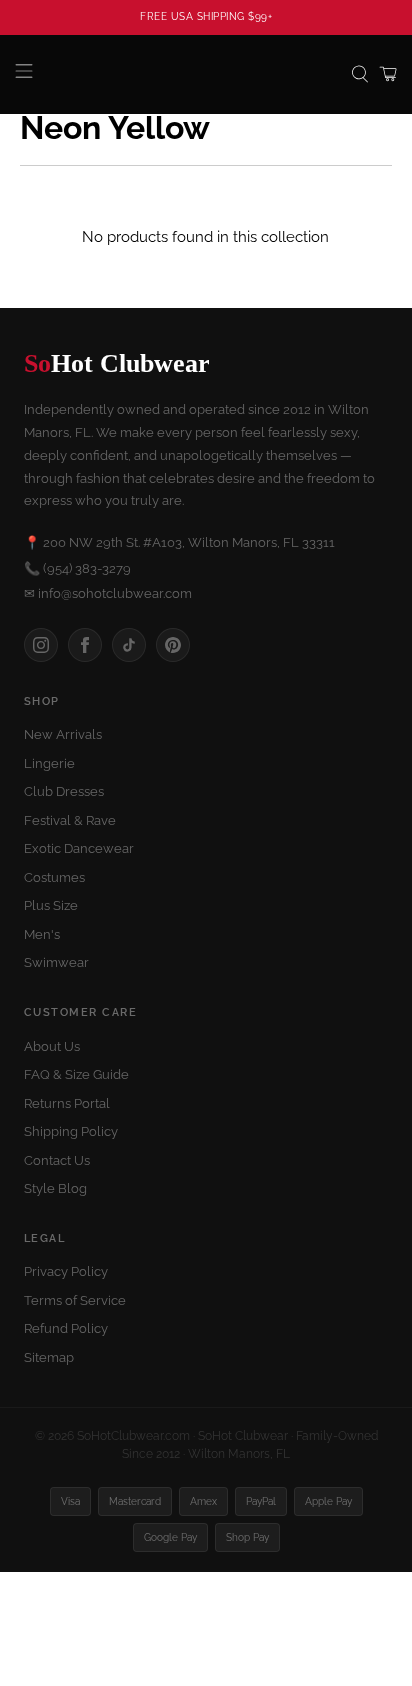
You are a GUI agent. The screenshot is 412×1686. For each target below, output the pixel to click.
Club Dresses (64, 791)
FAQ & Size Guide (76, 1074)
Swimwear (56, 962)
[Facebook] (85, 645)
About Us (52, 1046)
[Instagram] (41, 645)
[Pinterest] (173, 645)
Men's (42, 934)
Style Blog (55, 1188)
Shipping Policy (71, 1131)
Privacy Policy (66, 1271)
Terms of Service (75, 1300)
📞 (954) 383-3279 (77, 568)
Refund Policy (66, 1328)
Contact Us (57, 1160)
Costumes (54, 877)
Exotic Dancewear (79, 848)
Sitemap (49, 1357)
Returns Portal (67, 1103)
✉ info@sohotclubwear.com (108, 593)
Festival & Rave (70, 820)
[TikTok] (129, 645)
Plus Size (51, 905)
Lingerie (49, 763)
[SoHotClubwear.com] (206, 74)
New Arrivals (63, 734)
